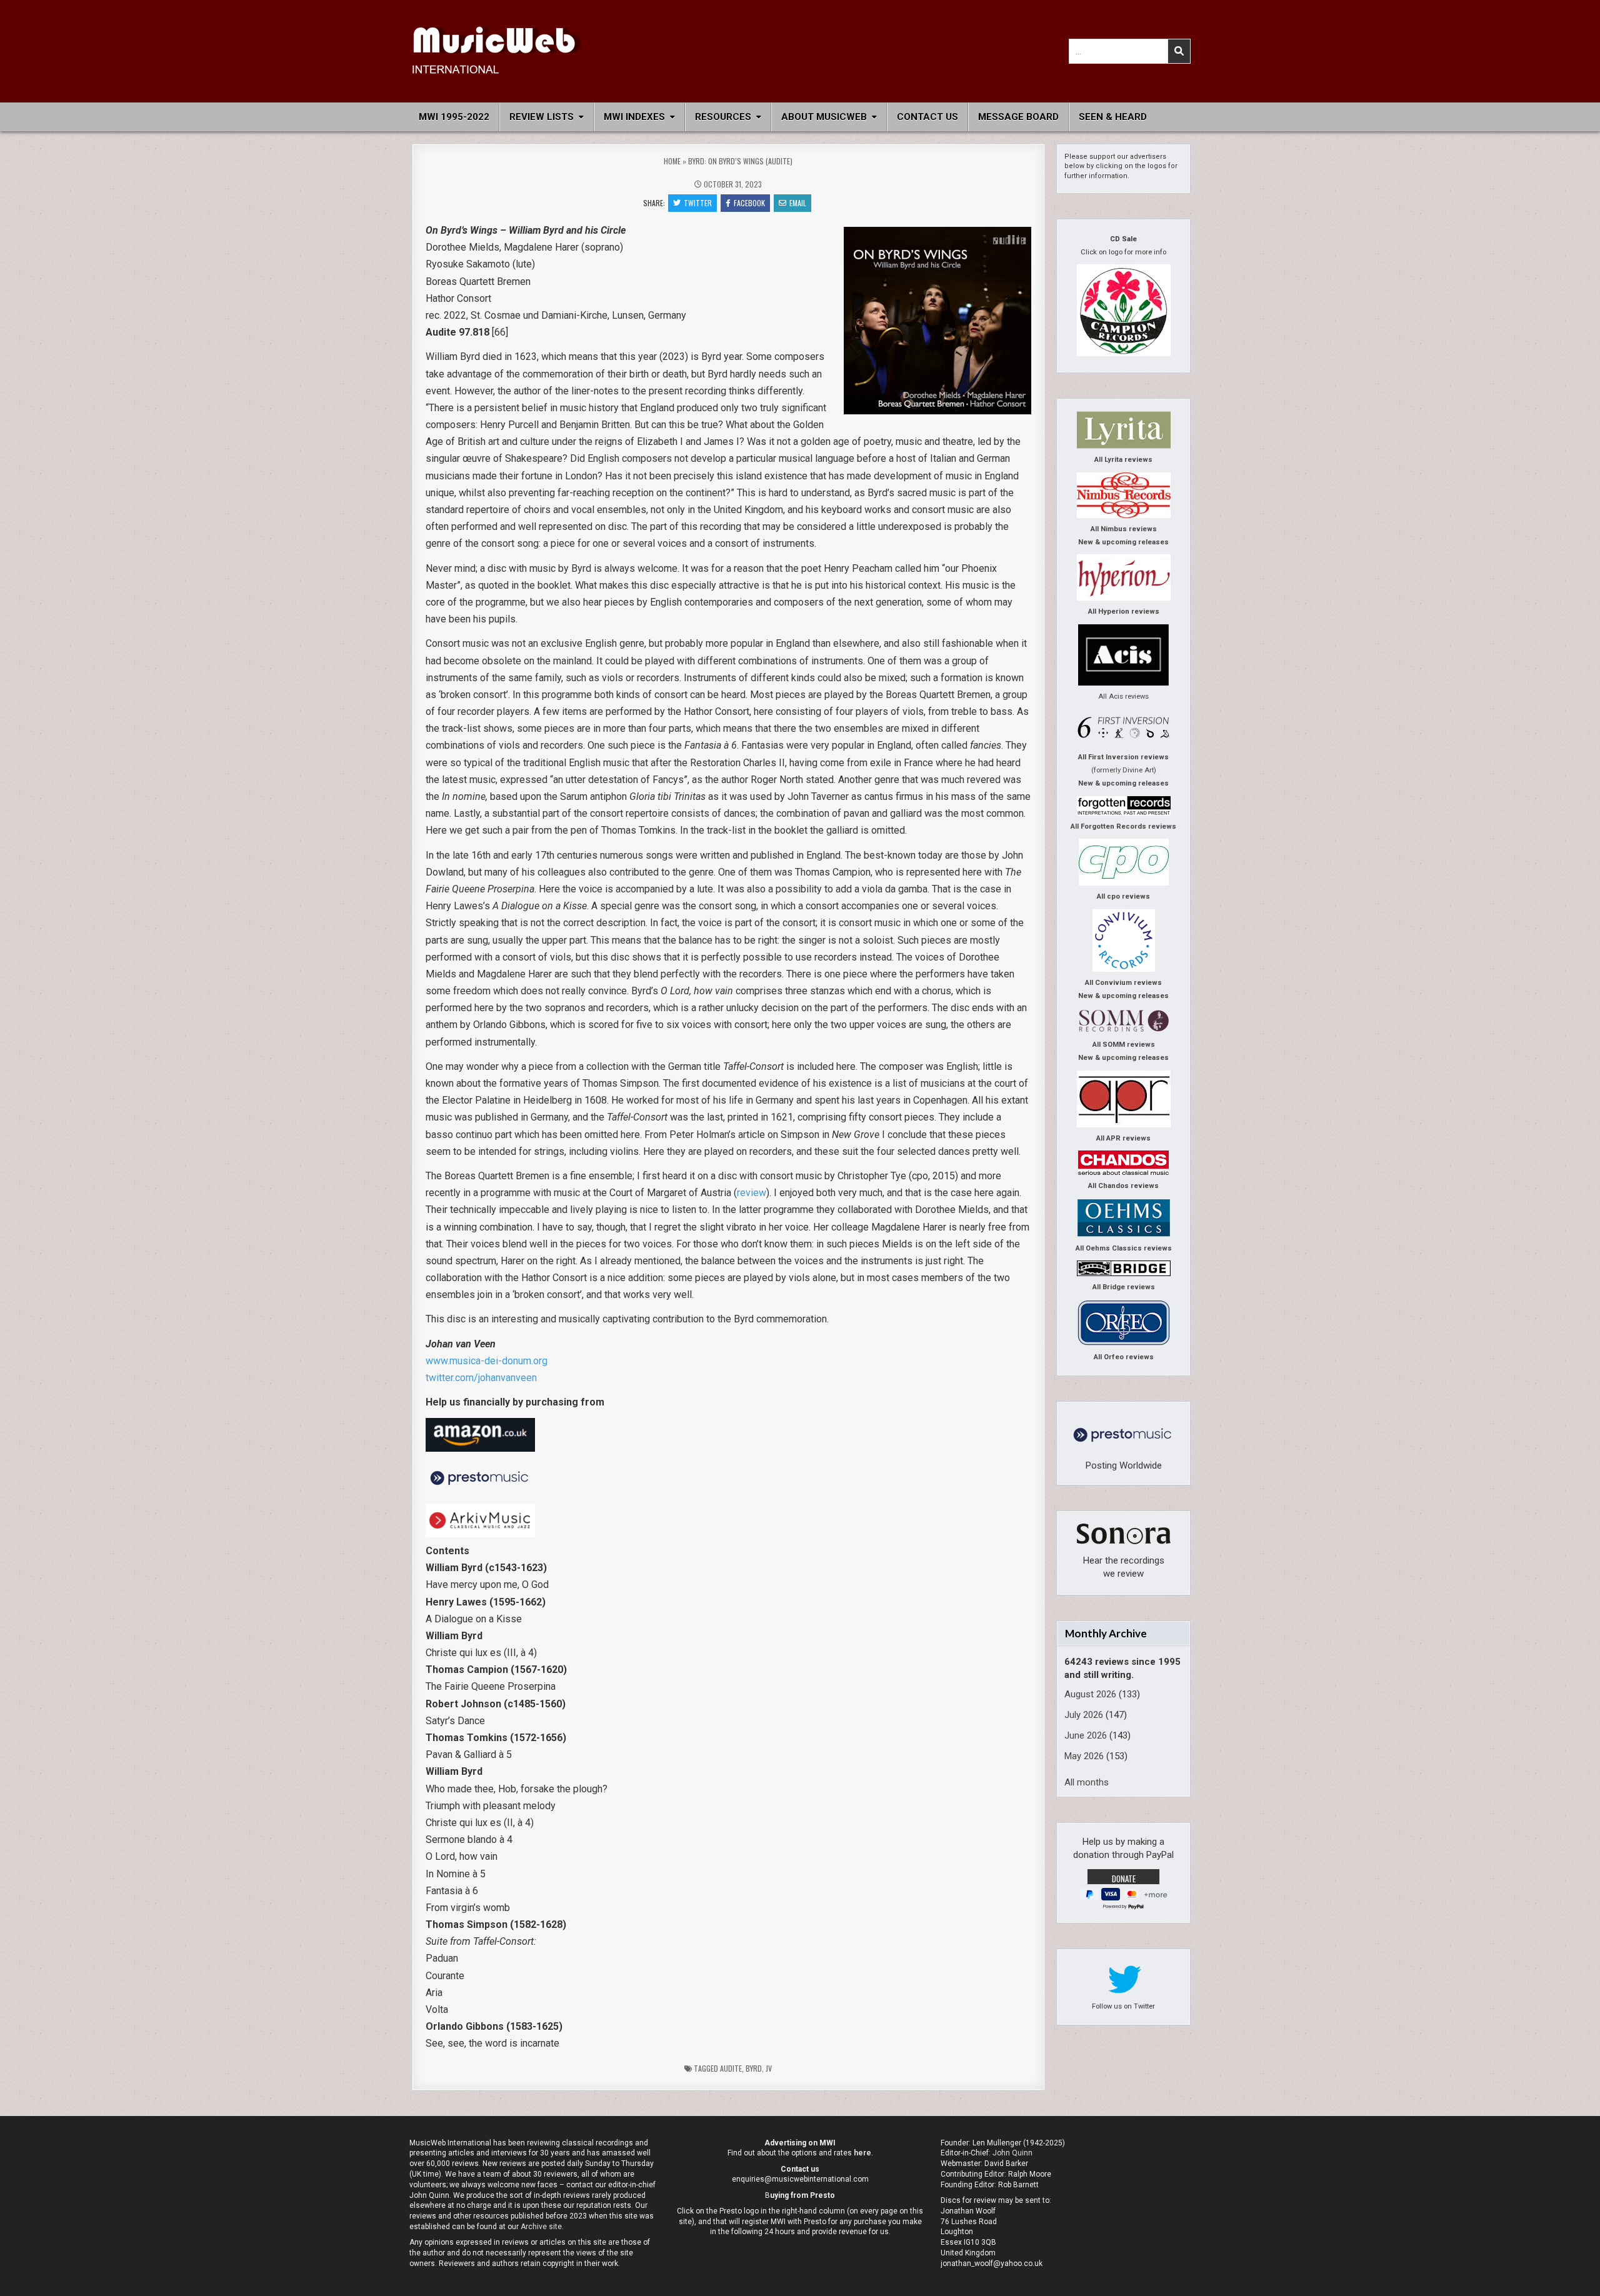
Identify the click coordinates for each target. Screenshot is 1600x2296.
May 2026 (1084, 1756)
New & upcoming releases (1123, 542)
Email (798, 203)
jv (769, 2068)
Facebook (749, 203)
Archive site (541, 2227)
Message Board (1018, 117)
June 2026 (1086, 1735)
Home (672, 161)
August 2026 (1090, 1694)
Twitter (698, 203)
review (752, 1193)
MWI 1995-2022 (454, 117)
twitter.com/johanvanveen (481, 1378)
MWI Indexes (634, 117)
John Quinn (1012, 2153)
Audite (731, 2068)
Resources (723, 117)
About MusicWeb (824, 117)
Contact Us (927, 117)
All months (1087, 1782)
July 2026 (1084, 1715)
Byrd (754, 2068)
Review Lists (542, 117)
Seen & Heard (1113, 117)
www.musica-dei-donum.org (487, 1361)
